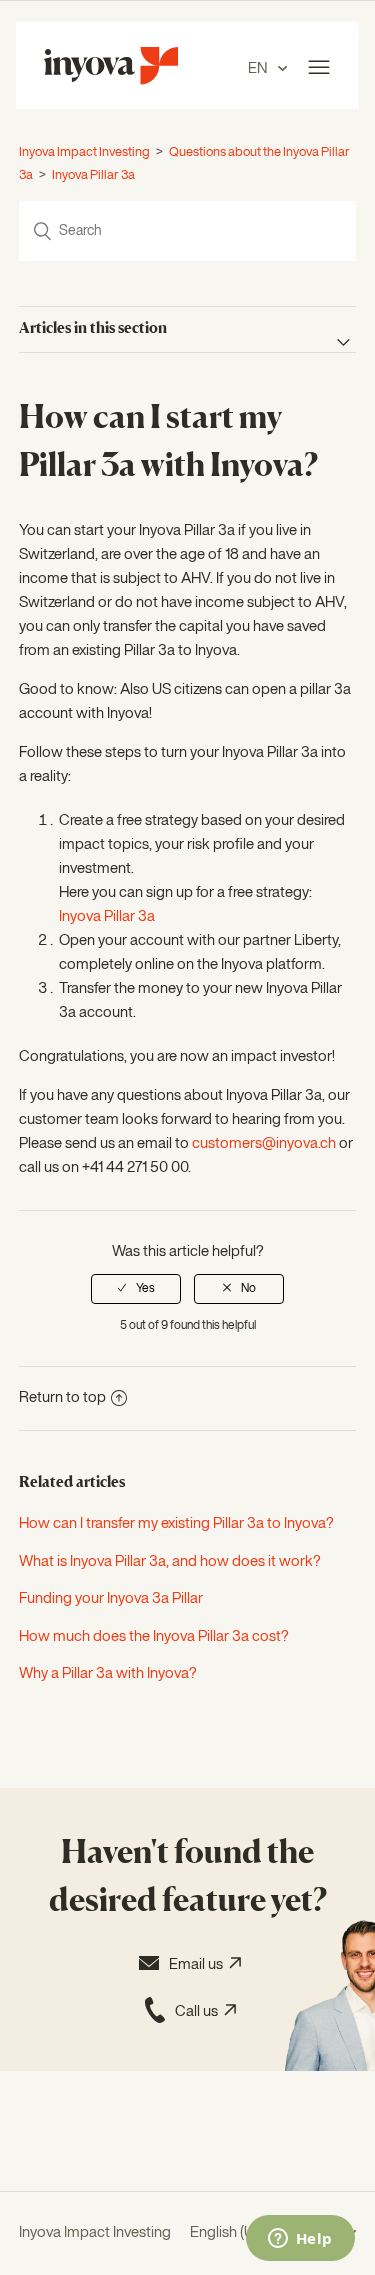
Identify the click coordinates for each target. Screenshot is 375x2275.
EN (259, 68)
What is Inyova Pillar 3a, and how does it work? (170, 1561)
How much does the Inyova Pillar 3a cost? (154, 1636)
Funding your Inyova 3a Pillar (111, 1598)
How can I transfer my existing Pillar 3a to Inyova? (176, 1523)
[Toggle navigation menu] (319, 68)
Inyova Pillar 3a (93, 175)
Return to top (62, 1397)
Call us (199, 2011)
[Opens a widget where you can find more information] (300, 2240)
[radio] (136, 1289)
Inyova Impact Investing (84, 152)
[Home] (111, 80)
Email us (199, 1964)
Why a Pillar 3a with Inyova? (108, 1673)
